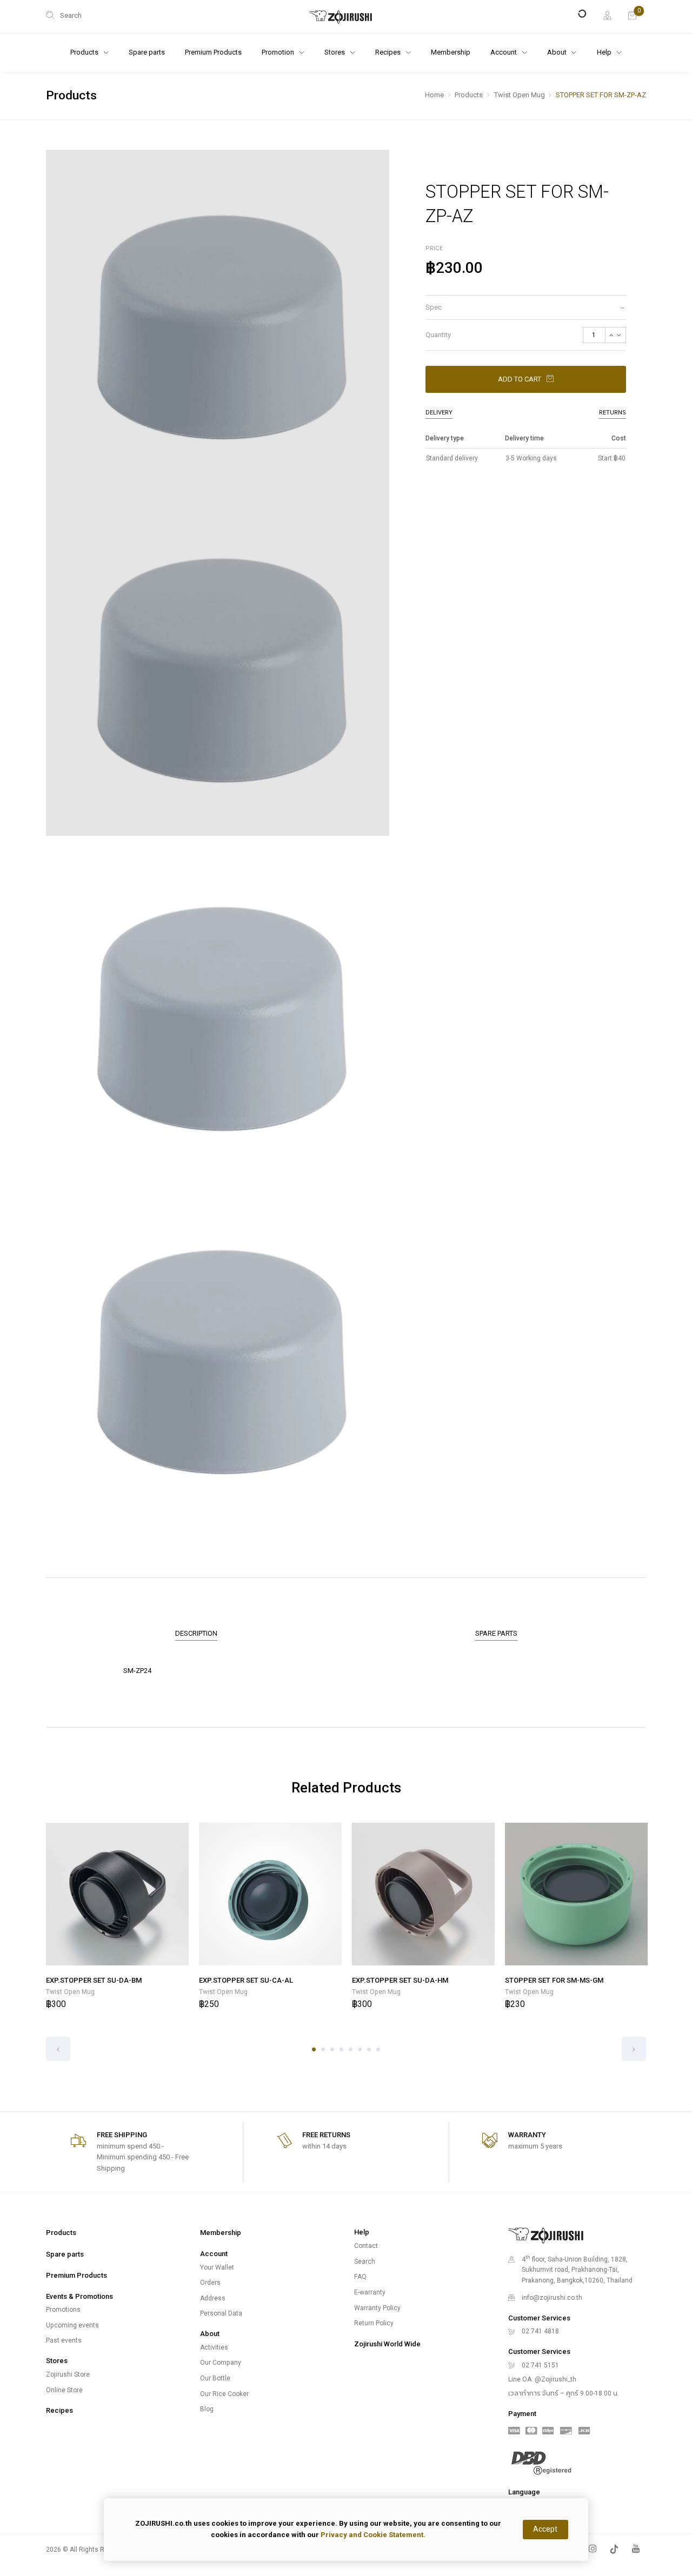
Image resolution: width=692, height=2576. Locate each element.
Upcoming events (72, 2325)
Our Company (221, 2363)
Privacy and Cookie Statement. (373, 2535)
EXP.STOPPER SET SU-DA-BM (94, 1980)
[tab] (526, 307)
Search (365, 2261)
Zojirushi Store (68, 2374)
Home (434, 95)
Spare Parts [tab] (496, 1633)
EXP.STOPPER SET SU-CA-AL (246, 1980)
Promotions (63, 2310)
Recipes (59, 2410)
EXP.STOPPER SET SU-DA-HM (400, 1980)
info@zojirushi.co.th (552, 2298)
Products (469, 95)
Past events (64, 2340)
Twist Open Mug (520, 95)
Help (605, 52)
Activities (214, 2347)
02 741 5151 (540, 2365)
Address (213, 2298)
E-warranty (370, 2292)
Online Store (64, 2390)
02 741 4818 (540, 2331)
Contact (366, 2246)
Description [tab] (196, 1633)
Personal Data (221, 2313)
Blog (207, 2409)
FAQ (360, 2277)
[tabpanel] (118, 1917)
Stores (335, 52)
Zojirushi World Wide (387, 2344)
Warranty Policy (377, 2308)
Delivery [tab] (439, 413)
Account (504, 52)
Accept (545, 2529)
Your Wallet (217, 2267)
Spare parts (147, 52)
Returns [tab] (613, 413)
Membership (451, 52)
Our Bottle (215, 2378)
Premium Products (213, 52)
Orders (210, 2283)
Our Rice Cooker (224, 2394)
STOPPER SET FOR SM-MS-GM (554, 1980)
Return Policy (374, 2323)
